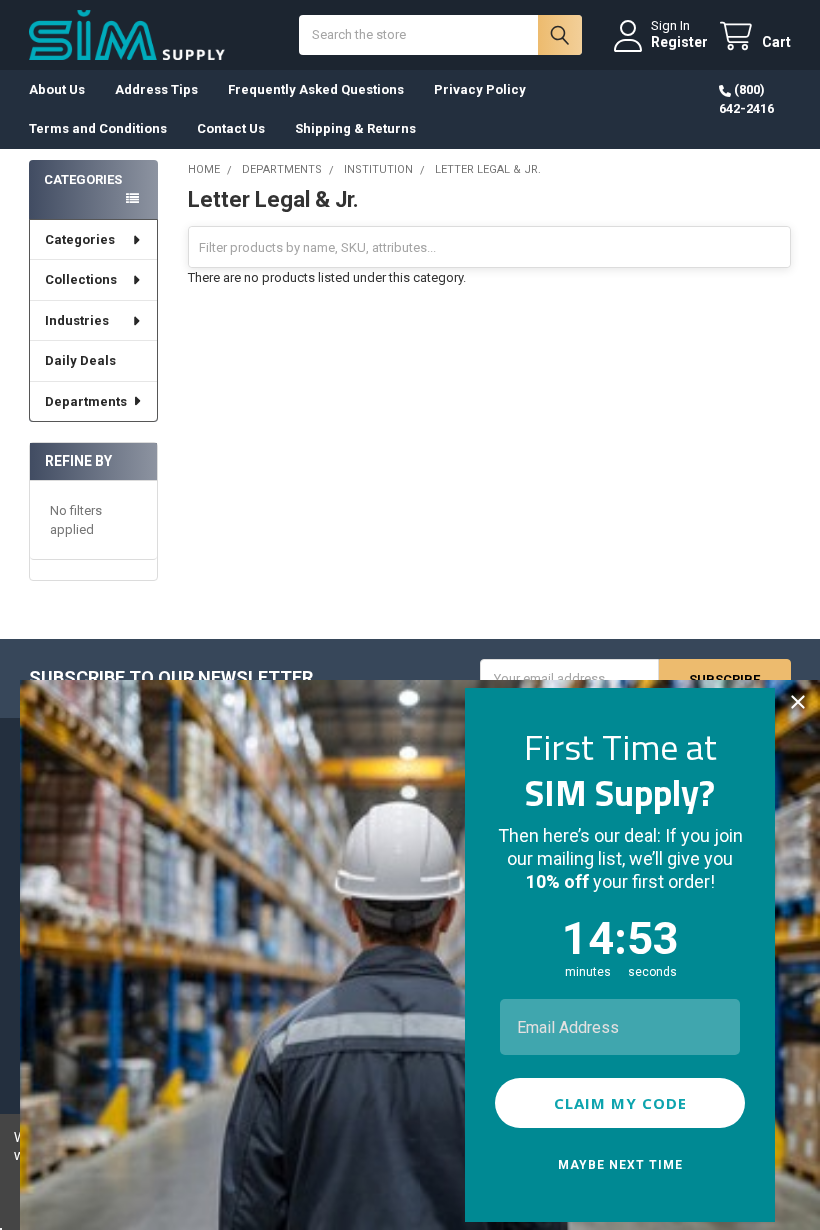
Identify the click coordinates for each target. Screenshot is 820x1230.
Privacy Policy (480, 89)
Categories (80, 239)
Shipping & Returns (355, 128)
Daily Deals (80, 360)
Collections (81, 279)
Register (679, 42)
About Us (57, 89)
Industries (77, 320)
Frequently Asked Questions (316, 89)
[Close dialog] (798, 702)
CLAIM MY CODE (620, 1103)
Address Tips (156, 89)
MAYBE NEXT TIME (620, 1165)
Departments (86, 401)
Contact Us (231, 128)
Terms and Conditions (98, 128)
